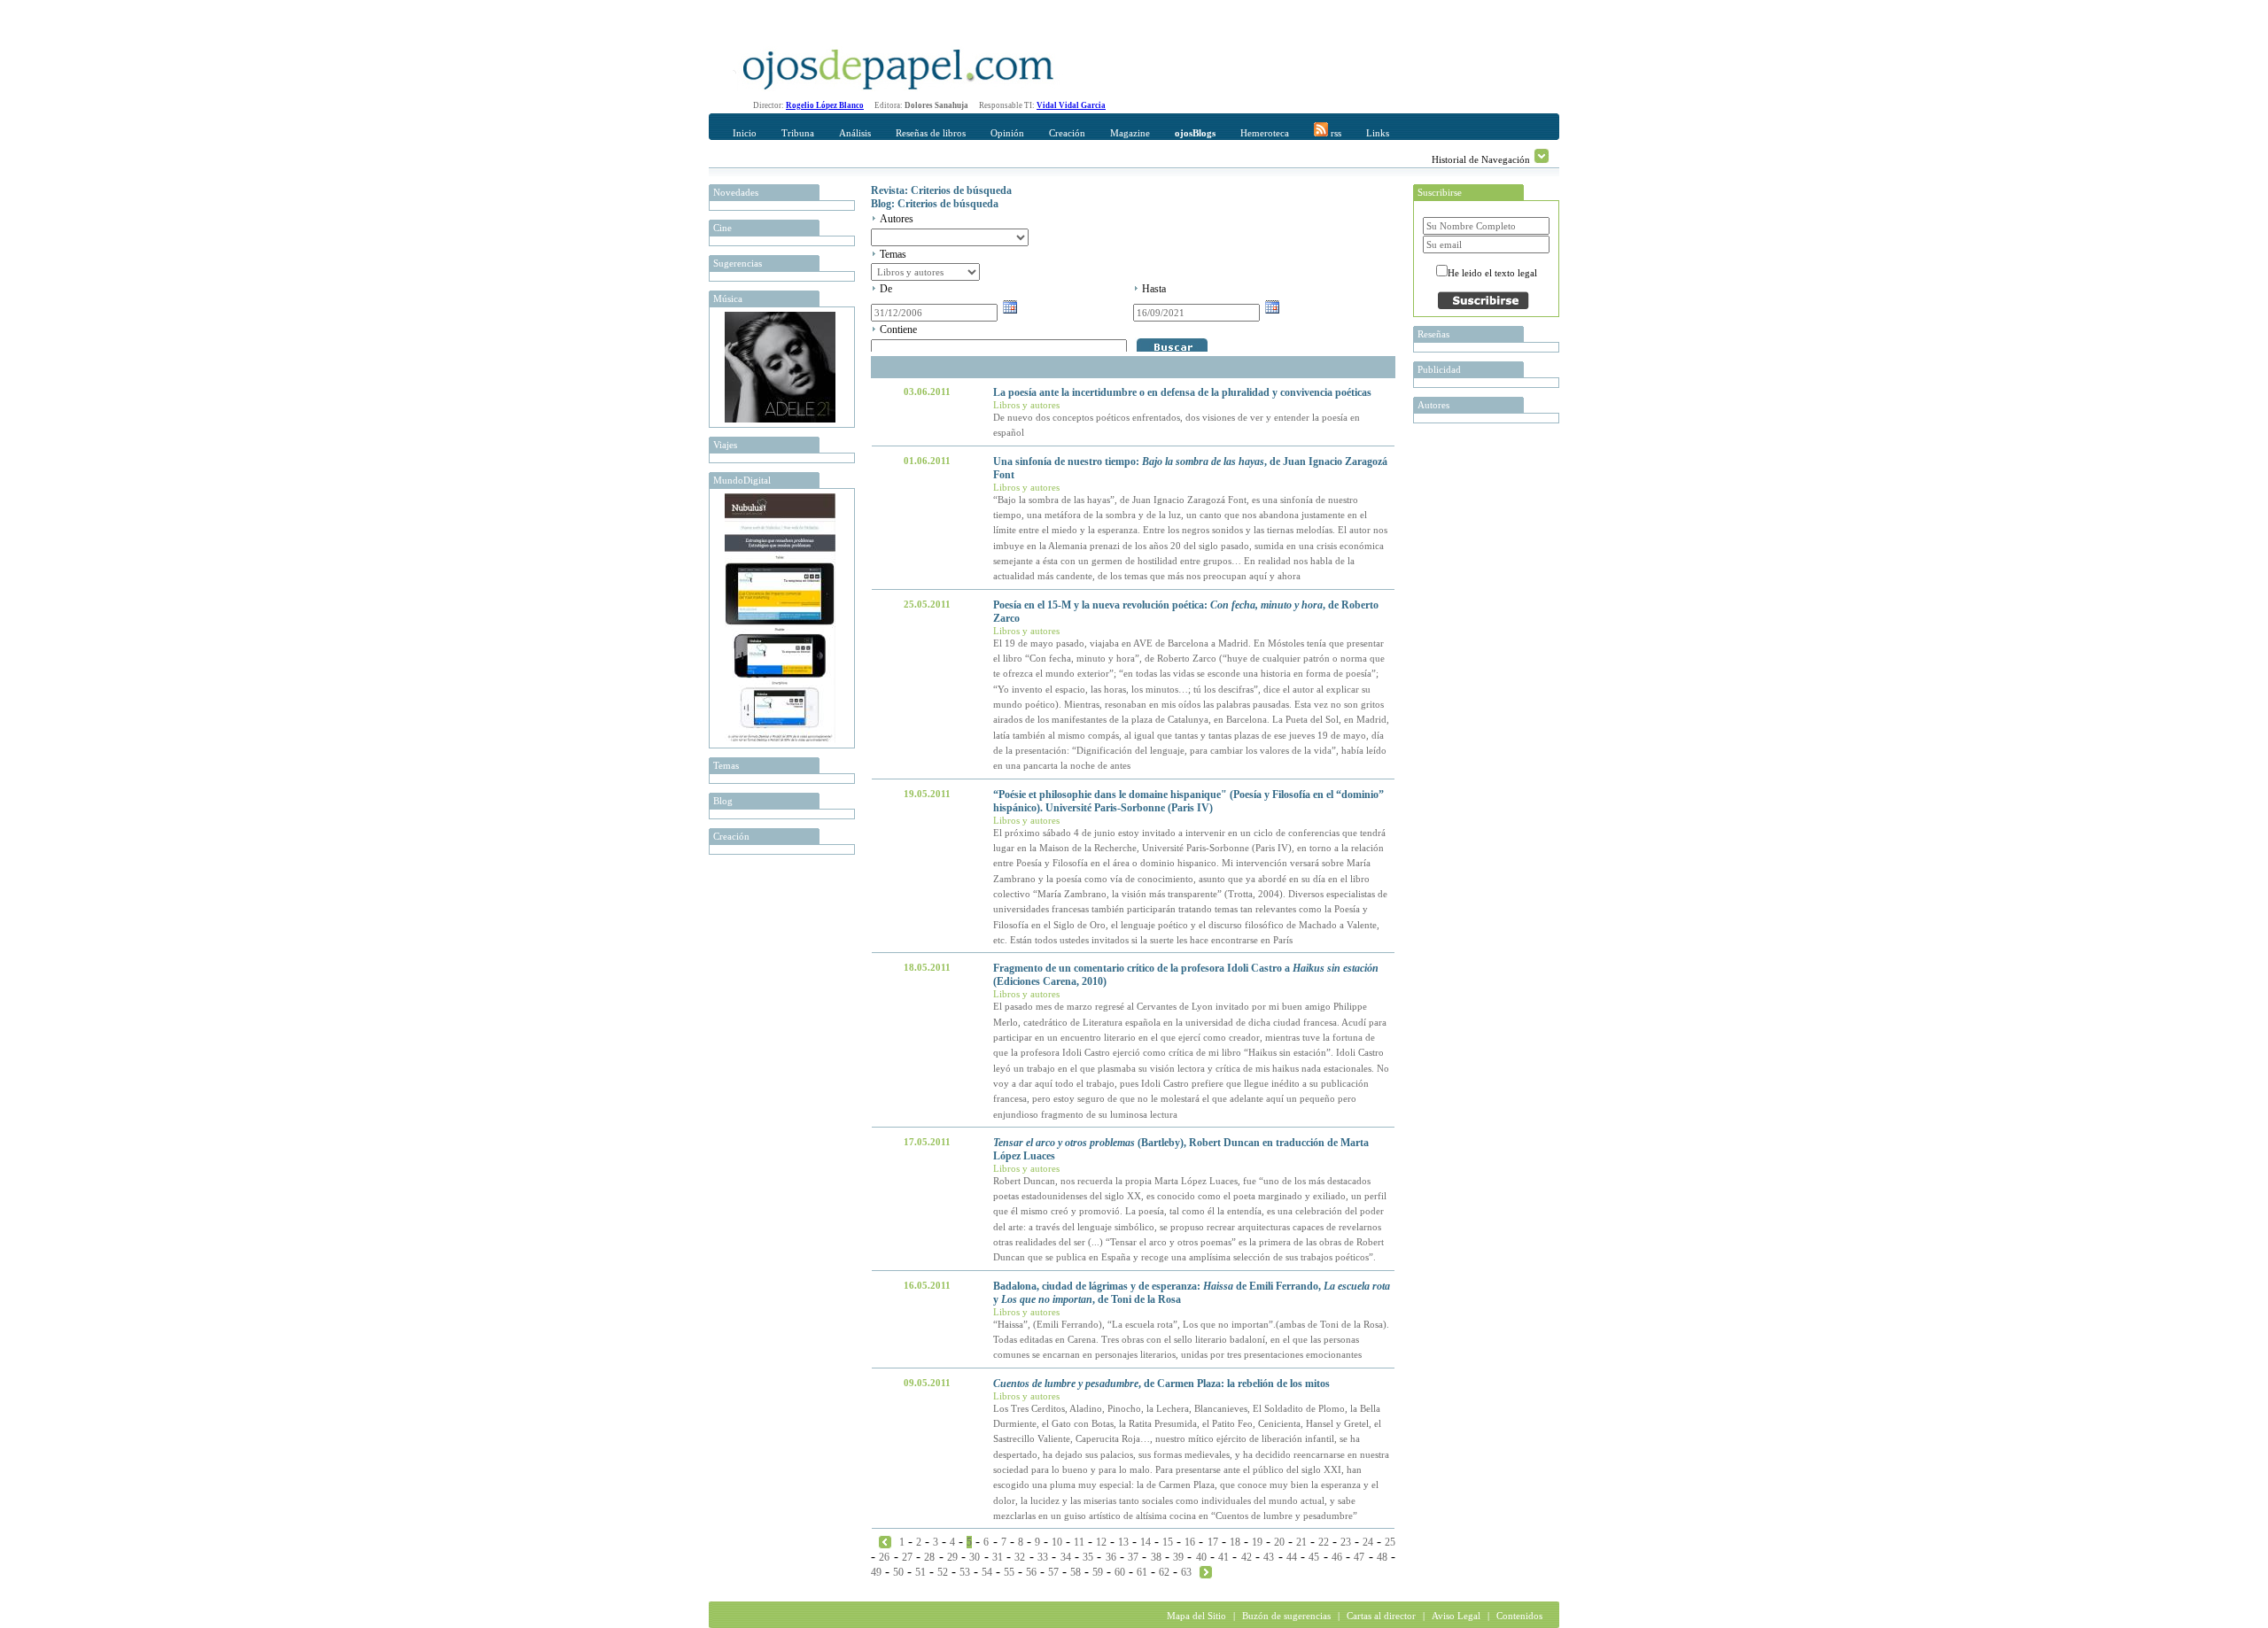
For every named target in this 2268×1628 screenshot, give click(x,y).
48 (1382, 1557)
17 (1213, 1542)
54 (987, 1572)
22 (1324, 1542)
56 (1031, 1572)
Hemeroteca (1265, 133)
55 (1009, 1572)
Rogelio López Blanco (825, 105)
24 (1368, 1542)
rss (1335, 133)
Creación (1067, 133)
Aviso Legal (1456, 1616)
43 (1269, 1557)
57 (1053, 1572)
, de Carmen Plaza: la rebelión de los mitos (1161, 1384)
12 (1101, 1542)
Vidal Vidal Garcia (1071, 105)
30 (975, 1557)
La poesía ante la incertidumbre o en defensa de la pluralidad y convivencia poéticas (1182, 392)
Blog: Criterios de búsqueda (935, 204)
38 (1156, 1557)
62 (1164, 1572)
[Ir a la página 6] (1206, 1571)
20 (1279, 1542)
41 (1223, 1557)
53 (965, 1572)
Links (1378, 133)
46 (1337, 1557)
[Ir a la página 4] (885, 1541)
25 (1390, 1542)
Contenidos (1519, 1616)
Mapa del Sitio (1196, 1616)
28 (929, 1557)
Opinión (1007, 133)
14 (1146, 1542)
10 (1057, 1542)
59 (1098, 1572)
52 (943, 1572)
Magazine (1130, 133)
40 (1201, 1557)
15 (1168, 1542)
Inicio (745, 133)
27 (907, 1557)
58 (1076, 1572)
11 (1079, 1542)
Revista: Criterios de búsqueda (941, 190)
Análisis (855, 133)
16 (1190, 1542)
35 (1088, 1557)
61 (1142, 1572)
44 (1292, 1557)
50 (898, 1572)
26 (884, 1557)
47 (1359, 1557)
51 (920, 1572)
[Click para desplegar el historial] (1542, 156)
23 (1346, 1542)
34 (1066, 1557)
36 (1111, 1557)
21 (1301, 1542)
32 (1020, 1557)
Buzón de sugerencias (1286, 1616)
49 (876, 1572)
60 (1120, 1572)
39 (1178, 1557)
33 (1043, 1557)
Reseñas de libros (931, 133)
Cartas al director (1381, 1616)
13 (1123, 1542)
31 (998, 1557)
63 (1186, 1572)
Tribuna (798, 133)
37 (1133, 1557)
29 (952, 1557)
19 (1257, 1542)
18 (1235, 1542)
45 (1314, 1557)
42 (1247, 1557)
